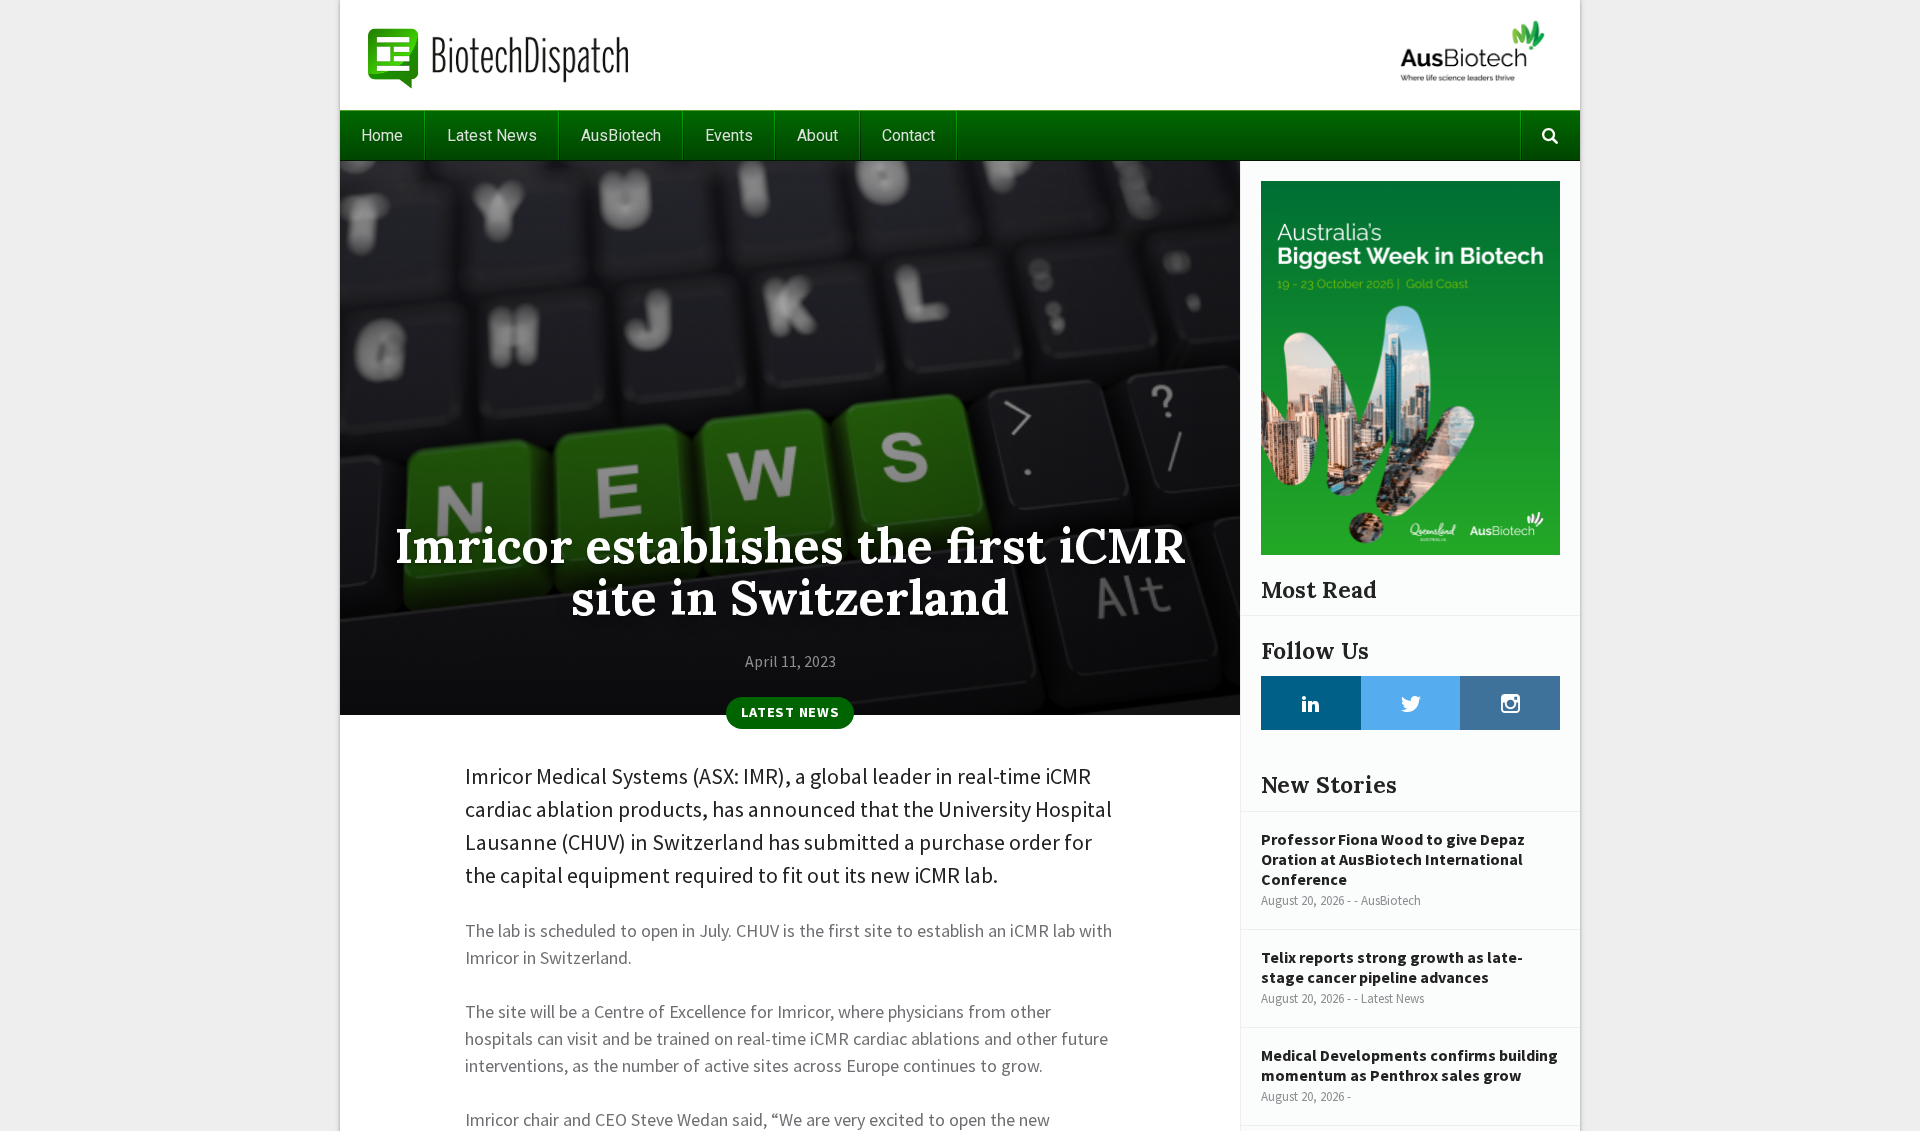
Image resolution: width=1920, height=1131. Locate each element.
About (817, 135)
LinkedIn (1311, 703)
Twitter (1411, 703)
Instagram (1510, 703)
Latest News (492, 135)
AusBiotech (621, 135)
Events (729, 135)
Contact (908, 135)
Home (382, 135)
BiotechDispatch (499, 55)
